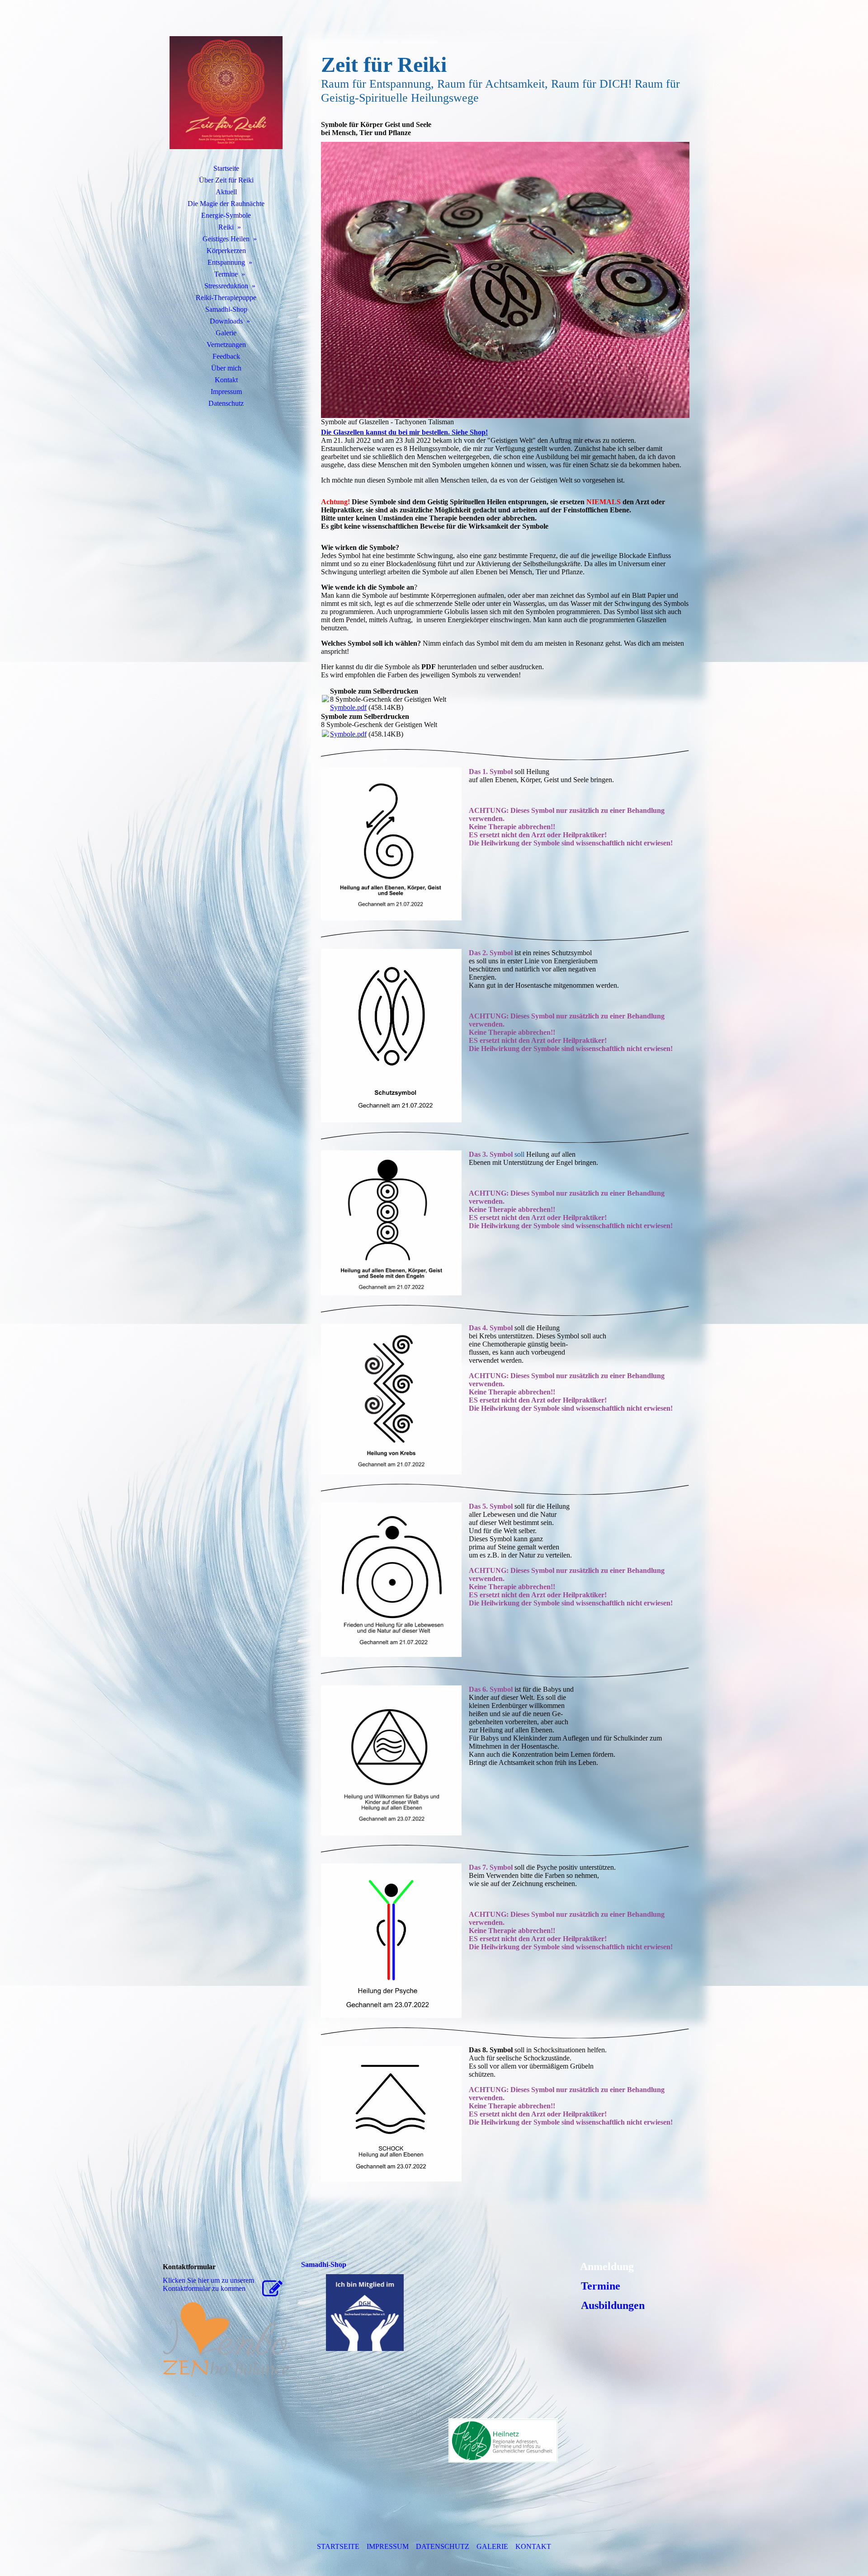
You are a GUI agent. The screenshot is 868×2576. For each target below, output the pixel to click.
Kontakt (226, 380)
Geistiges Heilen (226, 239)
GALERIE (492, 2546)
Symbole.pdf (348, 707)
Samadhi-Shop (226, 309)
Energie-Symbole (226, 215)
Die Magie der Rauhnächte (226, 204)
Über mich (226, 368)
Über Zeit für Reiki (226, 180)
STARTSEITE (338, 2546)
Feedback (226, 356)
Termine (226, 274)
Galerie (226, 333)
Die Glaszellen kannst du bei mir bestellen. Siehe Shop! (404, 432)
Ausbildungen (611, 2305)
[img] (226, 93)
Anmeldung (607, 2266)
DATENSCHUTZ (443, 2546)
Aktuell (226, 192)
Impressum (226, 392)
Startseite (226, 168)
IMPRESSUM (388, 2546)
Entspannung (226, 262)
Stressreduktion (226, 286)
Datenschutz (226, 403)
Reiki (226, 227)
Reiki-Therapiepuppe (226, 298)
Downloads (226, 321)
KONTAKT (533, 2546)
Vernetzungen (226, 345)
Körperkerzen (226, 251)
